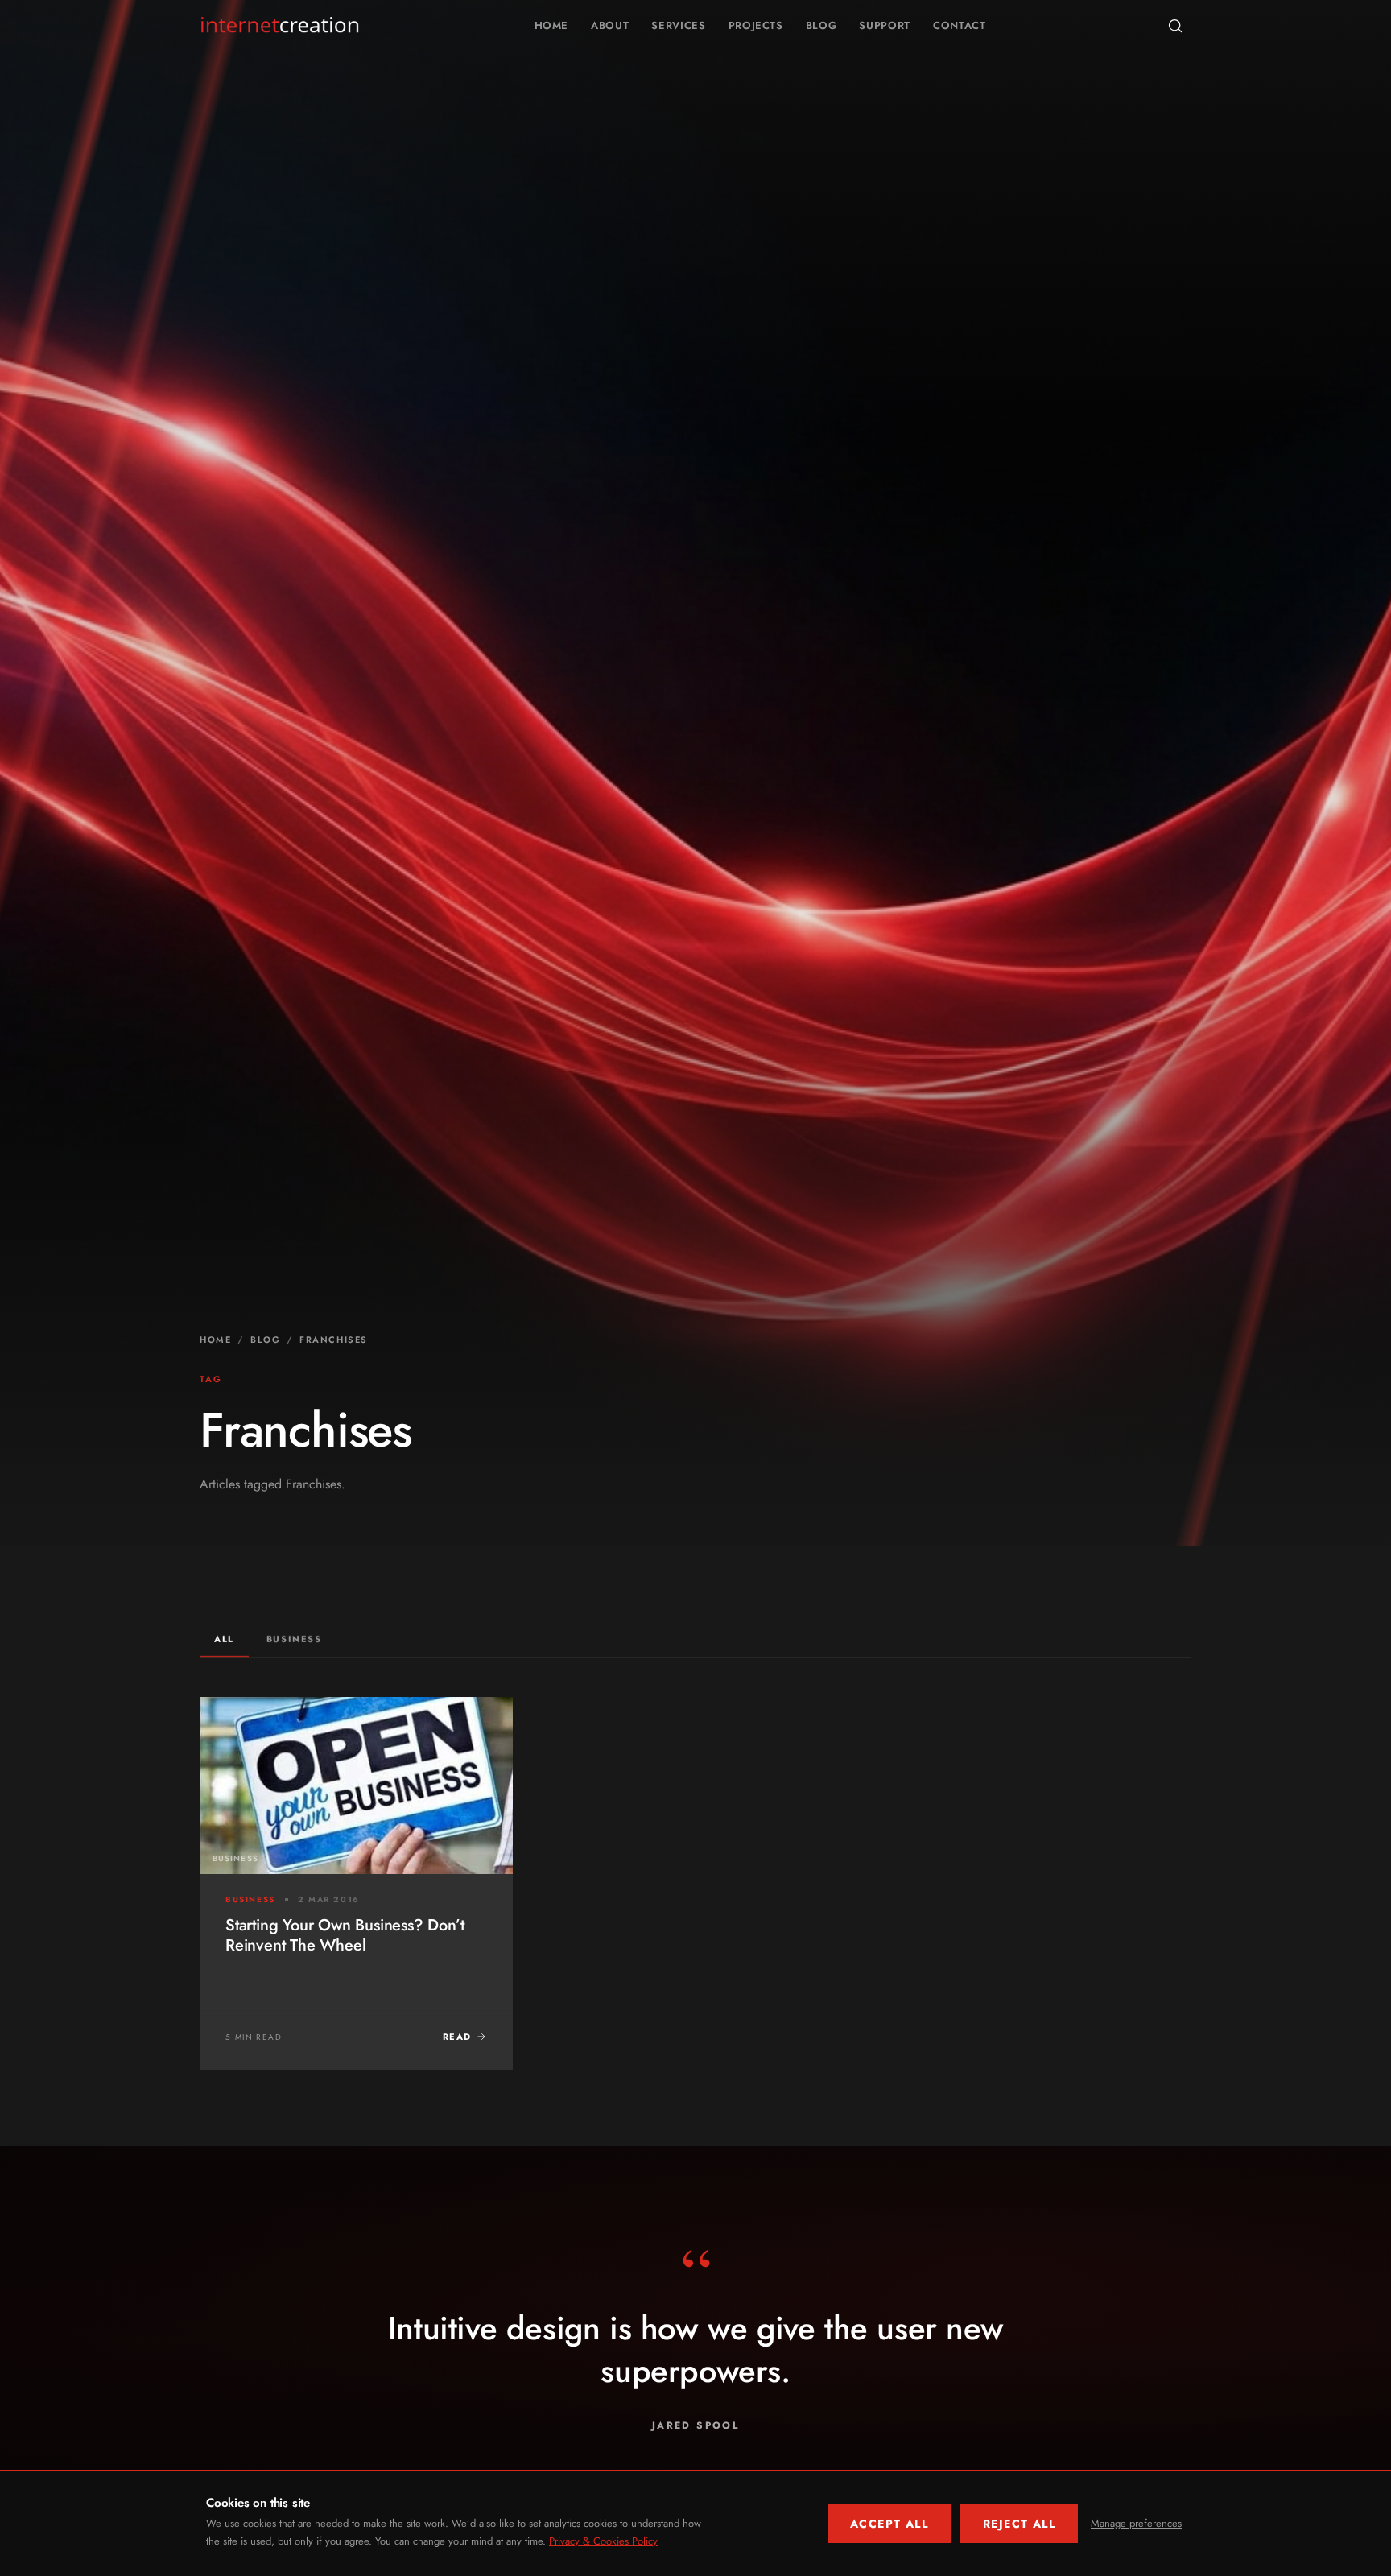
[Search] (1175, 26)
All (224, 1639)
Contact (960, 25)
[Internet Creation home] (280, 26)
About (610, 25)
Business (294, 1639)
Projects (756, 25)
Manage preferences (1136, 2523)
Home (552, 25)
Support (885, 25)
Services (678, 25)
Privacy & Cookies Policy (603, 2541)
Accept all (889, 2524)
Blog (821, 25)
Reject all (1019, 2524)
